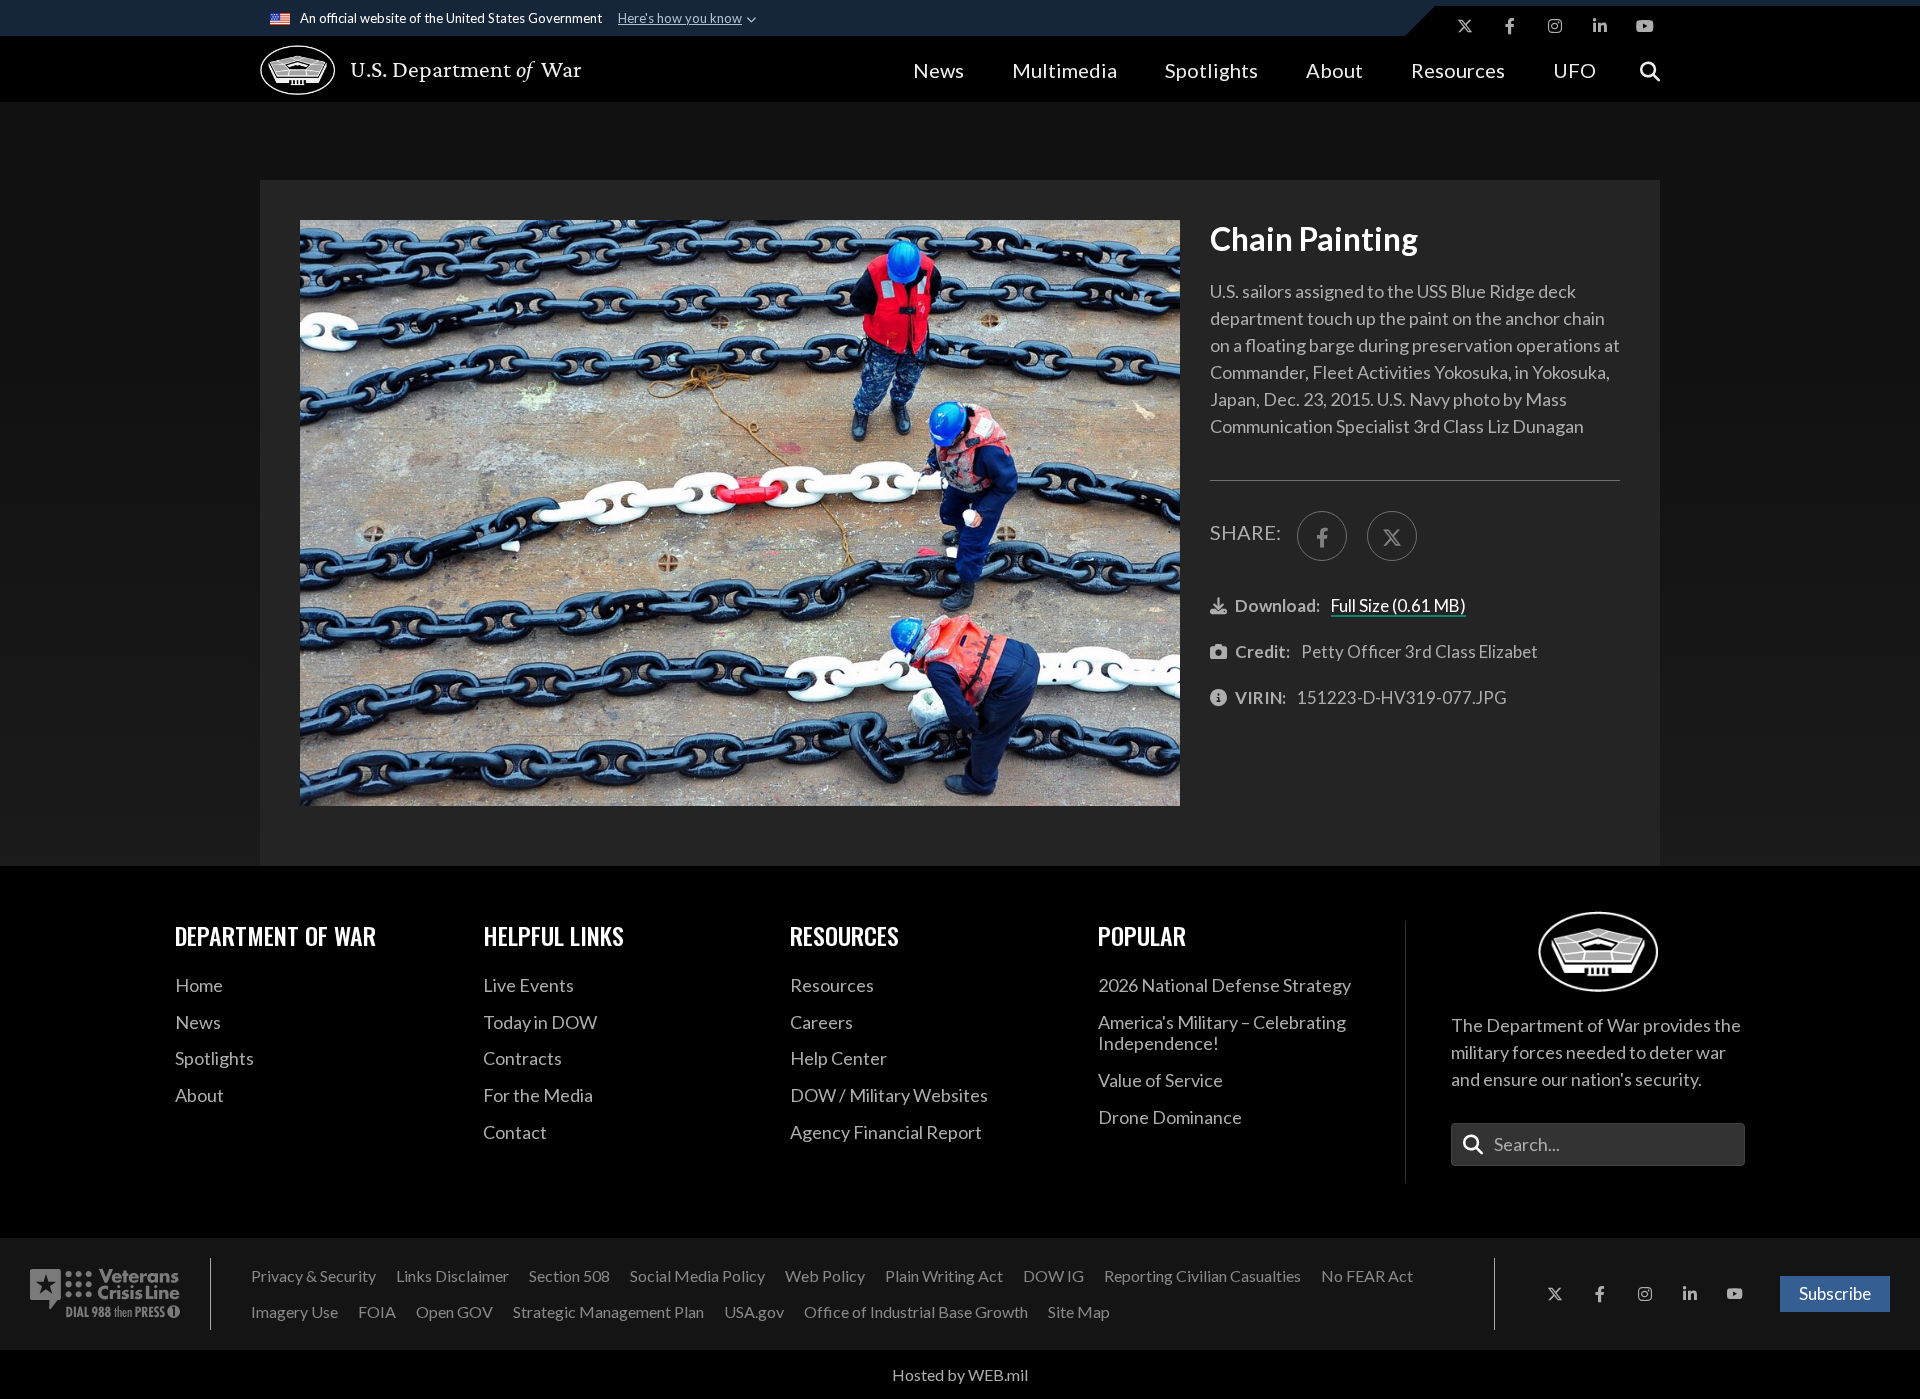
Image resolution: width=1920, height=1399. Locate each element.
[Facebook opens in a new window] (1510, 26)
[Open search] (1650, 69)
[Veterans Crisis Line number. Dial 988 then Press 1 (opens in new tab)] (105, 1294)
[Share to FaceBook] (1322, 536)
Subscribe (1835, 1293)
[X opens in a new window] (1465, 26)
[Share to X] (1392, 536)
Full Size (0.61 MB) (1398, 605)
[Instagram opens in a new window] (1555, 26)
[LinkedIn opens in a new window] (1600, 26)
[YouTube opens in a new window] (1645, 26)
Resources (1458, 70)
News (938, 70)
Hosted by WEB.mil (960, 1374)
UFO (1574, 70)
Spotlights (1211, 70)
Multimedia (1064, 70)
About (1334, 70)
